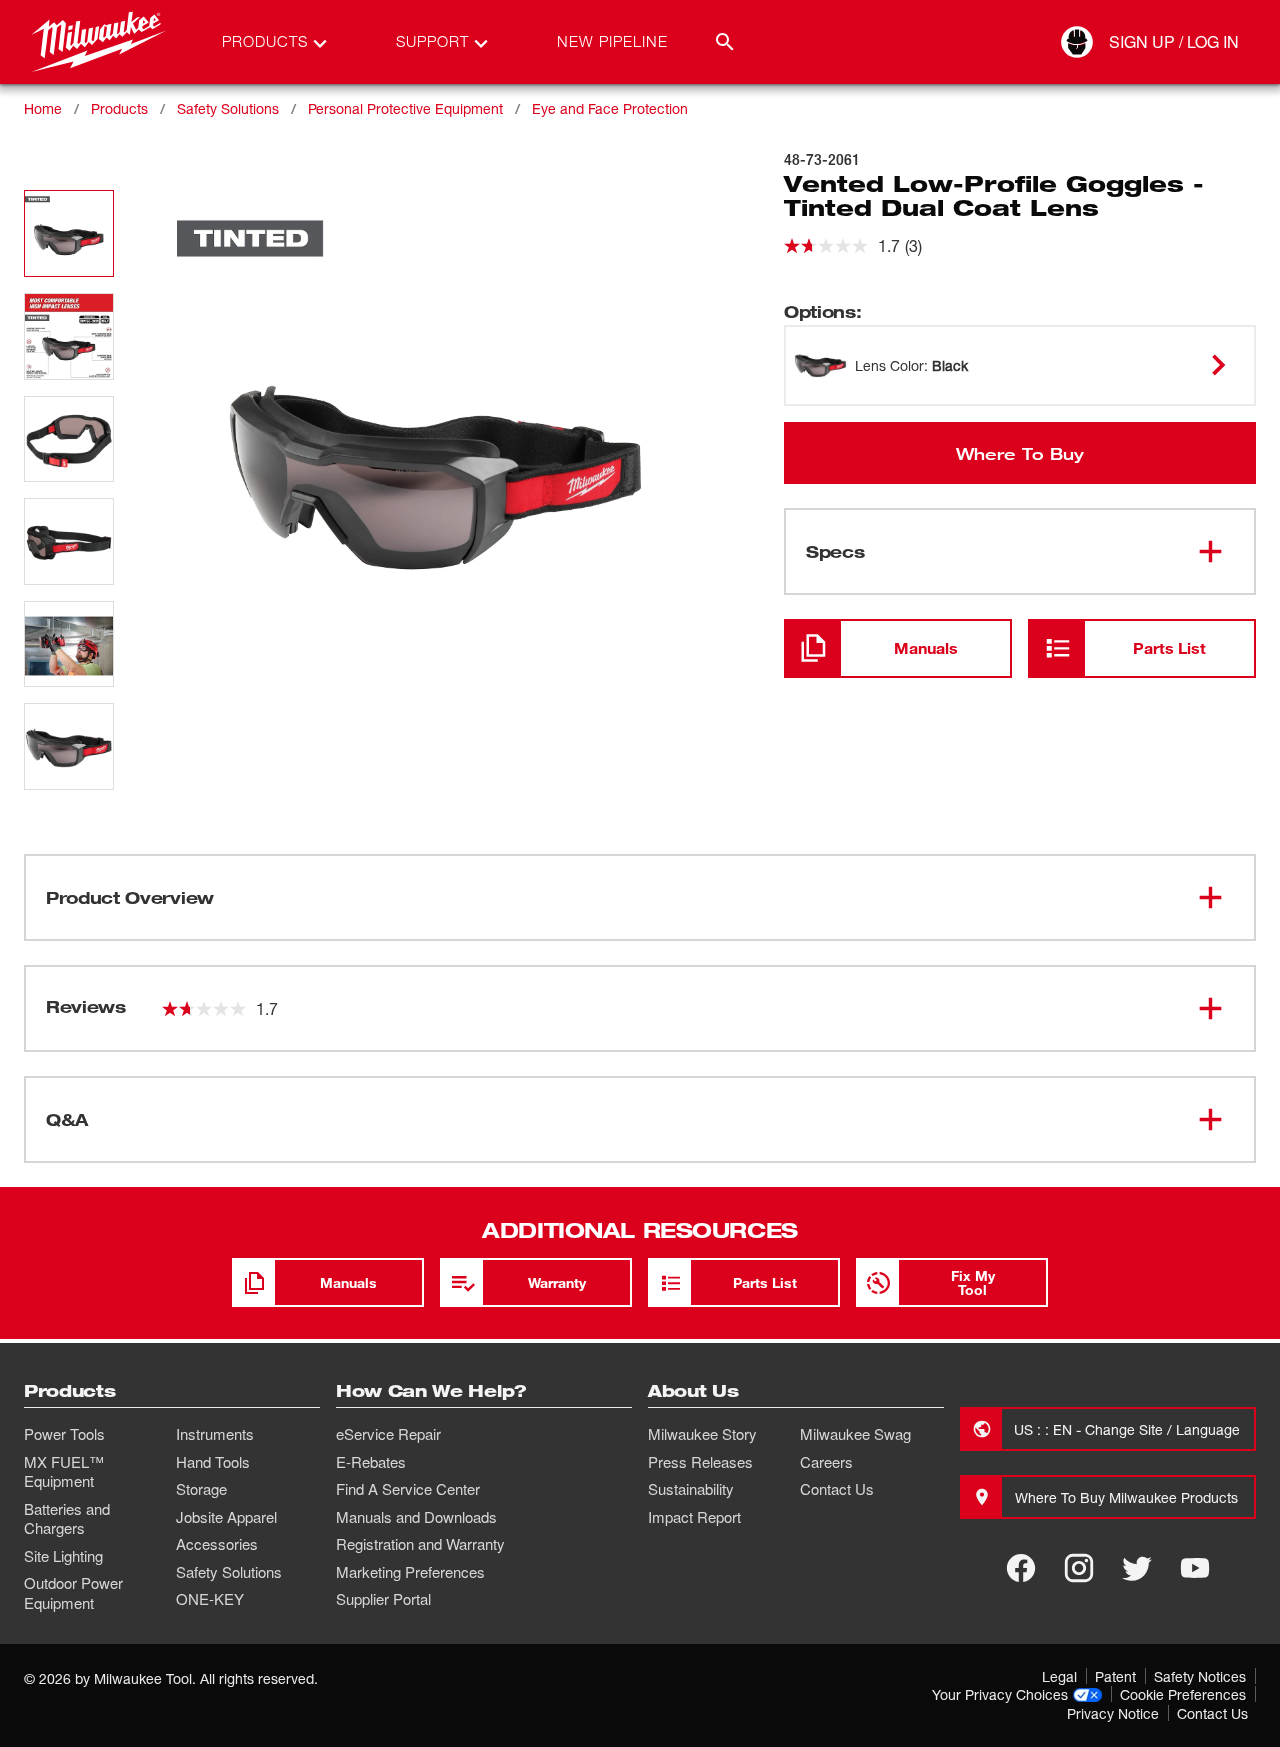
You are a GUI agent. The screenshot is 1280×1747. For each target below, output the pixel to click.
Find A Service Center (408, 1489)
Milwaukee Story (702, 1434)
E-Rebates (371, 1462)
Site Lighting (63, 1556)
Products (119, 108)
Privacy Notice (1113, 1713)
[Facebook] (1021, 1568)
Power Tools (64, 1434)
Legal (1059, 1676)
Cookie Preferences (1183, 1694)
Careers (826, 1462)
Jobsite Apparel (226, 1517)
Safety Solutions (228, 108)
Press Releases (700, 1462)
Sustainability (691, 1489)
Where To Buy (1020, 453)
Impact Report (694, 1517)
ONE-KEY (210, 1599)
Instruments (215, 1434)
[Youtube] (1195, 1568)
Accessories (217, 1544)
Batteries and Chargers (67, 1519)
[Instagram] (1079, 1568)
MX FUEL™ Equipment (64, 1472)
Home (43, 108)
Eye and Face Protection (610, 108)
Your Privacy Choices (1000, 1694)
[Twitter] (1137, 1568)
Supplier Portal (383, 1599)
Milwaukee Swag (855, 1434)
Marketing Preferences (410, 1572)
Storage (201, 1489)
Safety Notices (1200, 1676)
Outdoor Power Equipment (73, 1593)
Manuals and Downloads (416, 1517)
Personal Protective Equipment (405, 108)
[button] (69, 233)
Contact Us (837, 1489)
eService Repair (388, 1434)
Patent (1115, 1676)
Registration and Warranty (420, 1544)
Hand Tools (213, 1462)
